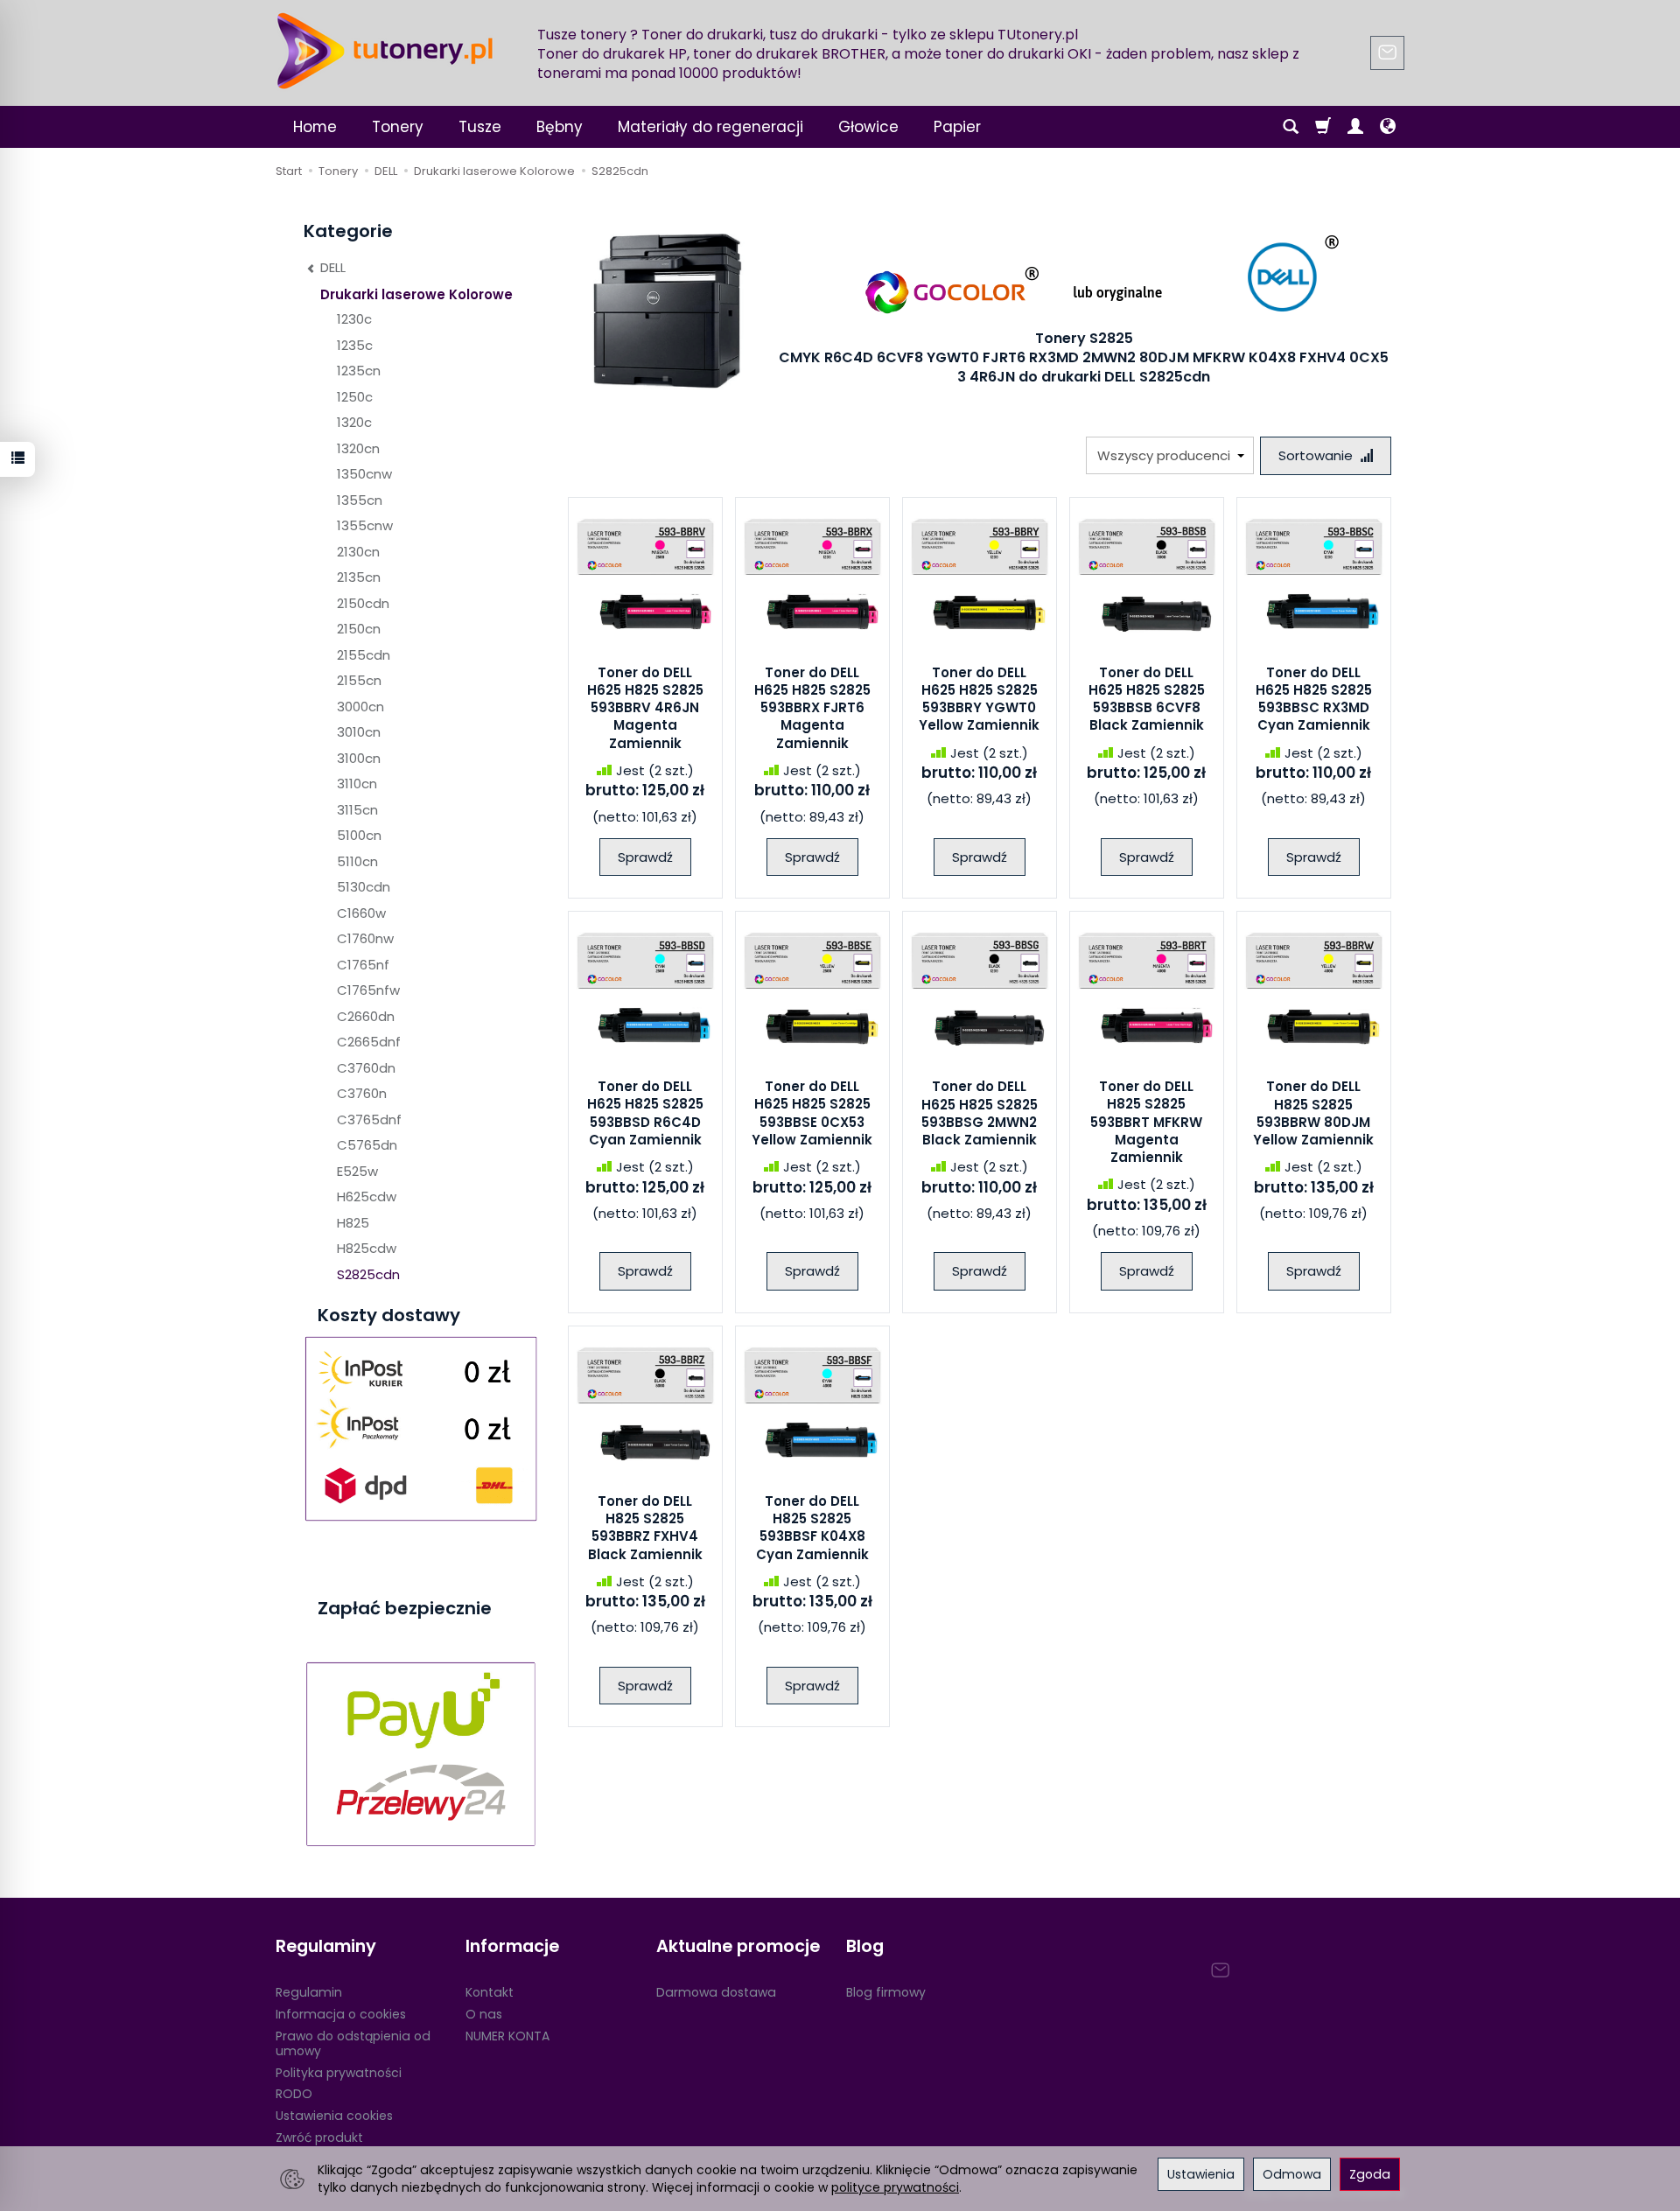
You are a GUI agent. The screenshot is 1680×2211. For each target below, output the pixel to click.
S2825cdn (368, 1274)
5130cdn (364, 887)
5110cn (357, 861)
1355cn (360, 500)
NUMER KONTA (507, 2036)
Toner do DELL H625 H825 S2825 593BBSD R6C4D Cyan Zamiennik (645, 1113)
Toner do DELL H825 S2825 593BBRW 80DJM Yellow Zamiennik (1313, 1113)
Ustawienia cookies (334, 2116)
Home (315, 127)
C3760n (362, 1093)
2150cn (359, 629)
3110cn (357, 784)
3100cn (359, 758)
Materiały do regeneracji (710, 127)
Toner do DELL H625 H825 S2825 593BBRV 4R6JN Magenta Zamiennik (645, 708)
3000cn (360, 707)
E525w (357, 1171)
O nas (484, 2014)
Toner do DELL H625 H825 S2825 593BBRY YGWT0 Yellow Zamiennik (979, 699)
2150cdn (363, 603)
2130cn (358, 552)
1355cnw (365, 525)
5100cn (359, 835)
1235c (355, 345)
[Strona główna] (385, 51)
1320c (354, 422)
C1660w (361, 913)
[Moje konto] (1355, 127)
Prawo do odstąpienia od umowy (353, 2043)
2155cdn (364, 655)
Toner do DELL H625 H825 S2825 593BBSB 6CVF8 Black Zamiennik (1147, 699)
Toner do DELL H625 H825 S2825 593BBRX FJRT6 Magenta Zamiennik (812, 708)
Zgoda (1370, 2174)
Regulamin (309, 1992)
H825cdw (367, 1248)
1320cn (358, 448)
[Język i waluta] (1388, 127)
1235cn (359, 371)
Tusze (480, 127)
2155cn (359, 680)
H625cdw (367, 1196)
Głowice (868, 127)
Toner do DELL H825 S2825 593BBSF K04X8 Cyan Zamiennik (812, 1528)
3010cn (359, 732)
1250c (355, 397)
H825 (353, 1223)
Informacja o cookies (341, 2014)
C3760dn (366, 1068)
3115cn (357, 810)
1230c (354, 319)
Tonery (398, 127)
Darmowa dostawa (716, 1992)
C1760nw (365, 938)
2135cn (359, 577)
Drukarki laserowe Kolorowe (416, 294)
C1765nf (363, 965)
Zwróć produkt (319, 2138)
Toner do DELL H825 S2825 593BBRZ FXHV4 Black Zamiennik (645, 1528)
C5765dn (367, 1145)
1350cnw (364, 474)
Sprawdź (645, 857)
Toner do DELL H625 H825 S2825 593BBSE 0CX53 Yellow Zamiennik (812, 1113)
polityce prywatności (895, 2187)
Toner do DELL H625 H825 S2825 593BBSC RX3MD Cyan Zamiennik (1314, 699)
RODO (294, 2094)
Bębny (560, 127)
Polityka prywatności (339, 2073)
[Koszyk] (1323, 127)
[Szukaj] (1291, 127)
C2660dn (366, 1016)
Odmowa (1292, 2174)
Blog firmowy (886, 1992)
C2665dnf (369, 1042)
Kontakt (490, 1992)
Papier (957, 127)
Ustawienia (1201, 2174)
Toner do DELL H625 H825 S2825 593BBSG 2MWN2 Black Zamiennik (980, 1113)
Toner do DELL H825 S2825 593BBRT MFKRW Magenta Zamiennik (1146, 1122)
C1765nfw (368, 990)
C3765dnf (369, 1119)
